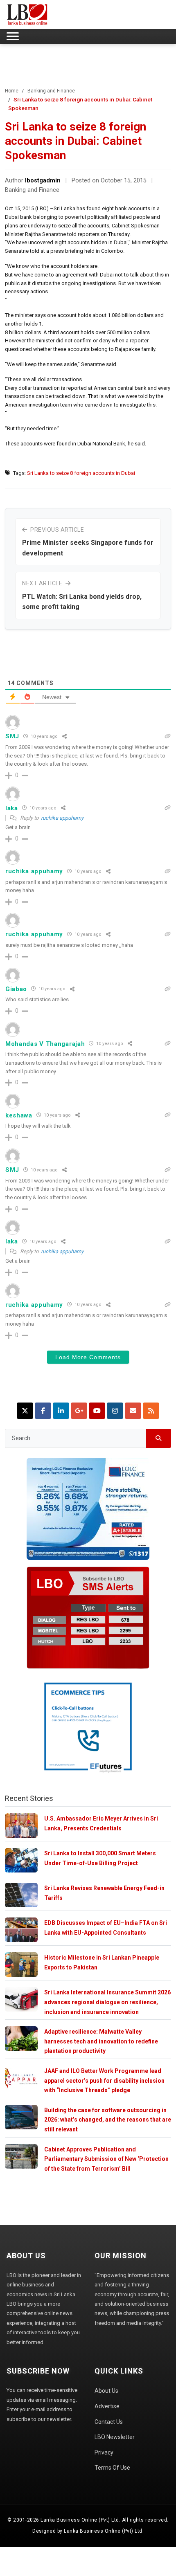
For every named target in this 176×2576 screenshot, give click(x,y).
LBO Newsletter (115, 2437)
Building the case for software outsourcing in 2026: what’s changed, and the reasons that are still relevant (108, 2120)
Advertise (107, 2406)
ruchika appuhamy (62, 818)
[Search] (159, 1438)
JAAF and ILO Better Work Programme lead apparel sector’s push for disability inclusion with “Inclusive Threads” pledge (104, 2080)
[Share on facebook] (43, 1411)
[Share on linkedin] (61, 1411)
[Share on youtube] (97, 1411)
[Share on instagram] (115, 1411)
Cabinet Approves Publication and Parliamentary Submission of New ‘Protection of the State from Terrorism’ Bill (106, 2159)
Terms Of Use (112, 2468)
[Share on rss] (151, 1411)
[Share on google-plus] (79, 1411)
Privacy (104, 2452)
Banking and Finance (51, 91)
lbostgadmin (43, 181)
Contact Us (109, 2422)
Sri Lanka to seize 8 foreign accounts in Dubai (81, 473)
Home (12, 91)
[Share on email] (133, 1411)
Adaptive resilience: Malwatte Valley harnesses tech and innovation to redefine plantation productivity (101, 2041)
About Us (106, 2391)
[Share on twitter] (25, 1411)
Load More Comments (88, 1357)
